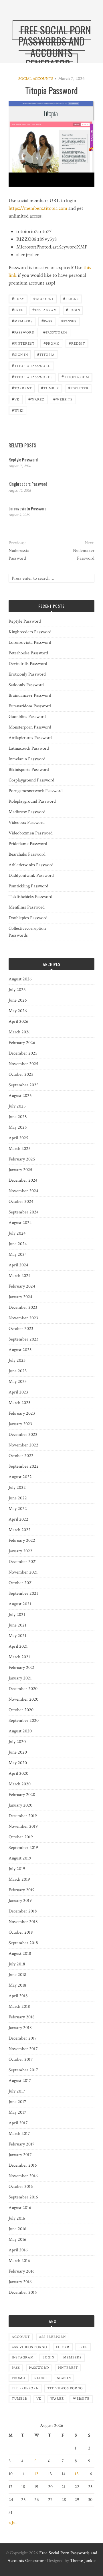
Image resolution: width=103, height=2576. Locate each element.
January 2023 (20, 1424)
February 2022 (22, 1540)
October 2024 (21, 1202)
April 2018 (18, 1996)
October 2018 (21, 1932)
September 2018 (23, 1943)
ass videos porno (29, 2347)
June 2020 (18, 1752)
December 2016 (23, 2165)
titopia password (31, 365)
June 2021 (17, 1625)
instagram (45, 310)
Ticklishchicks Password (30, 897)
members (22, 321)
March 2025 (20, 1149)
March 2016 (19, 2261)
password (23, 332)
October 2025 (21, 1074)
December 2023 (23, 1307)
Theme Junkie (83, 2561)
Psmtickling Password (28, 886)
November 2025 (23, 1064)
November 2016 (23, 2176)
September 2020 (24, 1721)
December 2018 (23, 1911)
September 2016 (23, 2197)
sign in (20, 354)
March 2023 (19, 1403)
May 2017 (17, 2112)
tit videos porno (65, 2388)
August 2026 (20, 979)
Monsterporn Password (30, 727)
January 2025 (20, 1170)
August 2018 (20, 1954)
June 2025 (18, 1117)
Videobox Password (27, 823)
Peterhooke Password (28, 653)
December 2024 (23, 1180)
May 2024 (18, 1255)
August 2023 (20, 1350)
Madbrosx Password (27, 812)
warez (36, 399)
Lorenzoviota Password (28, 508)
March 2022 (20, 1530)
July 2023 (17, 1360)
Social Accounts (36, 79)
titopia (46, 354)
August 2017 (20, 2081)
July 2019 (17, 1869)
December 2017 (23, 2038)
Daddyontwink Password (31, 876)
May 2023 (18, 1382)
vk (16, 399)
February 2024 (22, 1286)
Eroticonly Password (27, 674)
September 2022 (24, 1466)
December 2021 (23, 1562)
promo (52, 343)
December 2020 (23, 1689)
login (73, 310)
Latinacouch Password (29, 748)
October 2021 (21, 1583)
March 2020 (20, 1784)
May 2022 (18, 1509)
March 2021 (19, 1657)
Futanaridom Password (30, 706)
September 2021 (23, 1593)
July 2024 (17, 1233)
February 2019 (22, 1890)
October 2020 (21, 1710)
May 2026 (18, 1011)
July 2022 (17, 1488)
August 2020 (20, 1731)
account (44, 298)
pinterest (23, 343)
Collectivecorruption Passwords (27, 932)
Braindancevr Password (30, 695)
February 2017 (22, 2144)
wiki (18, 410)
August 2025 (20, 1096)
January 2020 (20, 1805)
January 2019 (20, 1901)
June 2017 (17, 2102)
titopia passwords (32, 377)
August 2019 (20, 1858)
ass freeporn (52, 2337)
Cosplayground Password (31, 780)
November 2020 (23, 1699)
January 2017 (20, 2155)
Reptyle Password (23, 459)
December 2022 (23, 1435)
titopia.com (75, 377)
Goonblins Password (27, 717)
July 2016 (17, 2218)
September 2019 (23, 1848)
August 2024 (20, 1223)
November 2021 (23, 1572)
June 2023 (18, 1371)
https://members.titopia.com (38, 208)
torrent (22, 388)
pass (47, 321)
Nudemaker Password (84, 554)
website (63, 399)
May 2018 (17, 1985)
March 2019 (19, 1879)
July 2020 (17, 1742)
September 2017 (23, 2070)
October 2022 (21, 1456)
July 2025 (17, 1106)
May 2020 (18, 1763)
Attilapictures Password (30, 738)
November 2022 (23, 1445)
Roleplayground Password (32, 801)
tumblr (50, 388)
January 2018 (20, 2028)
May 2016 (17, 2240)
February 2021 (22, 1668)
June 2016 (17, 2229)
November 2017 (23, 2049)
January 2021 (20, 1678)
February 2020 (22, 1795)
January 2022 (20, 1551)
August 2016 (20, 2208)
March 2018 (19, 2006)
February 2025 (22, 1159)
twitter (78, 388)
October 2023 (21, 1329)
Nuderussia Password (19, 554)
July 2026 (17, 990)
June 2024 (18, 1244)
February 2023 (22, 1413)
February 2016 (22, 2271)
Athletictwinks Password (31, 865)
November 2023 (23, 1318)
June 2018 (17, 1975)
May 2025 (18, 1127)
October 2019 (21, 1837)
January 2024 (20, 1297)
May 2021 (17, 1636)
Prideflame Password (28, 844)
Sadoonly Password (26, 685)
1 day (18, 298)
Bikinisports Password (29, 770)
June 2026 (18, 1000)
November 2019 (23, 1826)
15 (77, 2474)
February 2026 (22, 1043)
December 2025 (23, 1053)
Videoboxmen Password (31, 833)
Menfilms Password (27, 907)
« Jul (13, 2523)
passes (69, 321)
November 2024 (23, 1191)
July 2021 (17, 1615)
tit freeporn (25, 2388)
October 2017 (21, 2059)
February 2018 (22, 2017)
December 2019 (23, 1816)
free (18, 310)
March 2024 (20, 1276)
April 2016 (18, 2250)
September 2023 (23, 1339)
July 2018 (17, 1964)
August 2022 (20, 1477)
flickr (71, 298)
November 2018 (23, 1922)
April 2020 (18, 1773)
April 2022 (18, 1519)
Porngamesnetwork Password (36, 791)
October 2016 (21, 2187)
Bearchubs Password (27, 854)
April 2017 (18, 2123)
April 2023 (18, 1392)
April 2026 (18, 1021)
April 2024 (18, 1265)
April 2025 (18, 1138)
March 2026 (20, 1032)
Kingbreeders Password (28, 484)
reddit (77, 343)
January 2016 (20, 2282)
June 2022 (18, 1498)
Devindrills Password (28, 664)
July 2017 (17, 2091)
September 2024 (24, 1212)
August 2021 (20, 1604)
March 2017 (19, 2134)
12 (36, 2474)
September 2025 (24, 1085)
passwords (56, 332)
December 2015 (23, 2292)
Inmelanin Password (27, 759)
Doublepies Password (28, 918)
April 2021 (18, 1646)
